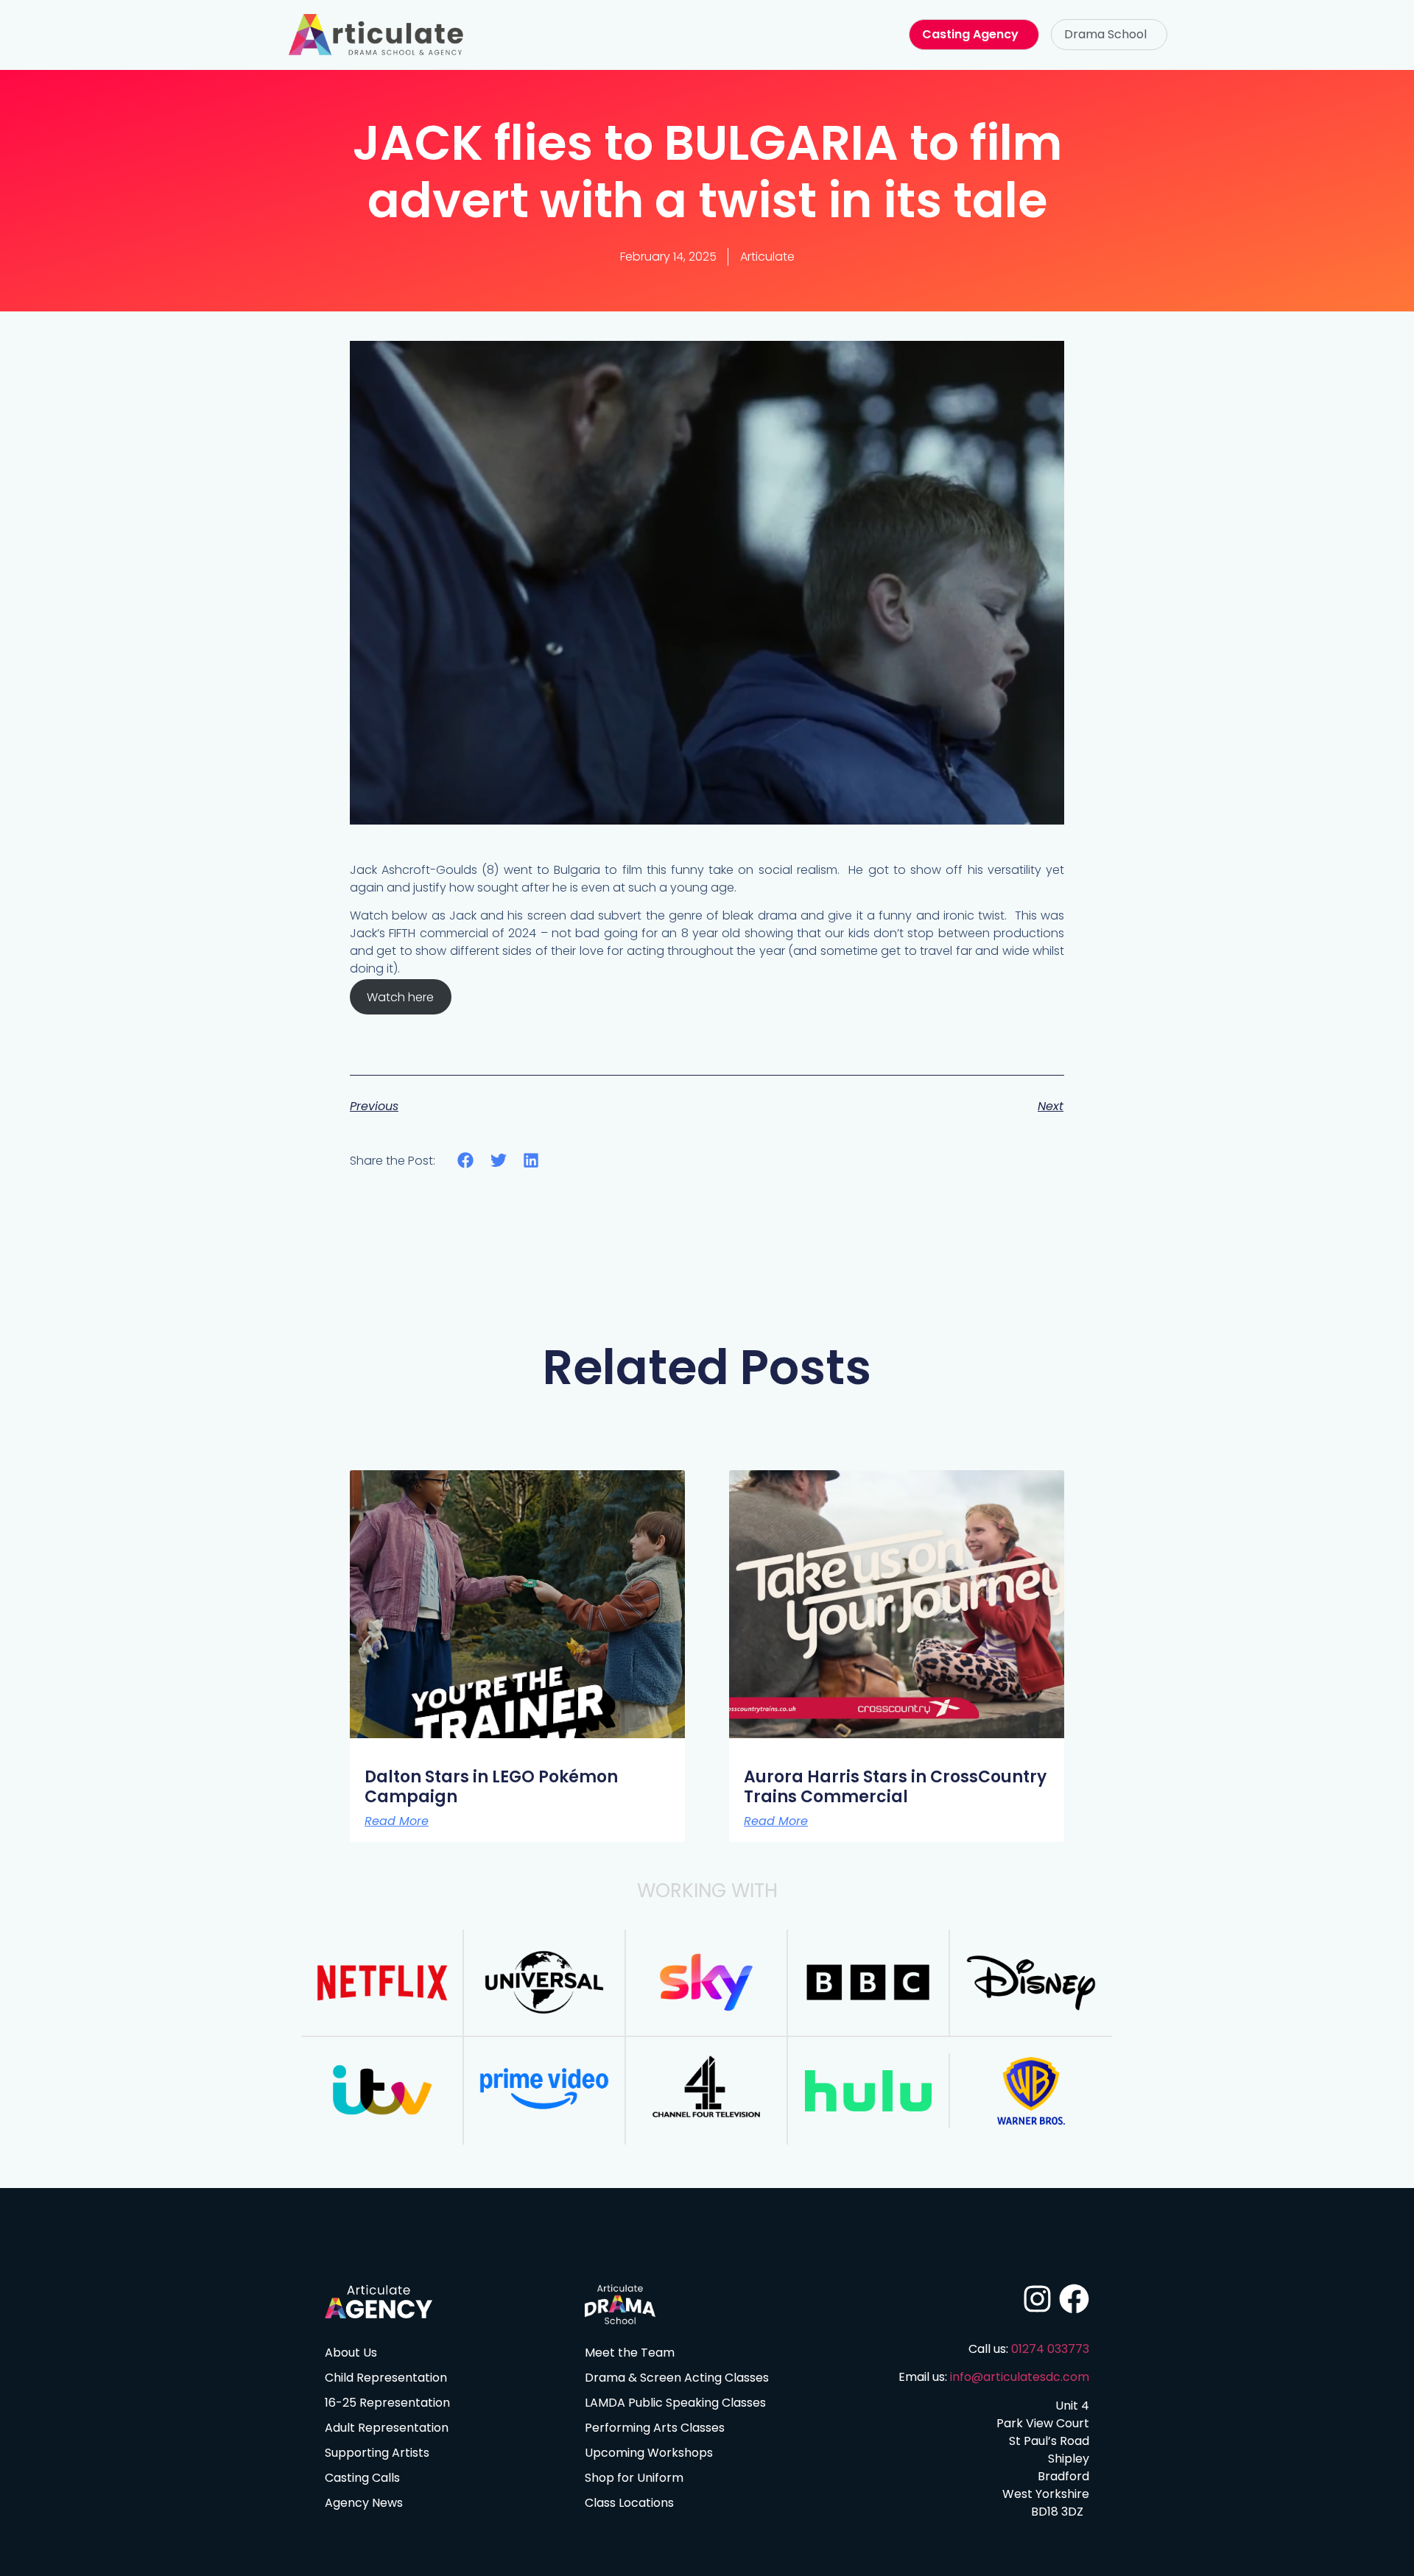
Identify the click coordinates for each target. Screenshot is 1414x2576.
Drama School (1105, 34)
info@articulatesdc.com (1020, 2377)
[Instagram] (1037, 2299)
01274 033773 (1050, 2349)
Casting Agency (970, 34)
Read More (397, 1821)
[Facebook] (1074, 2299)
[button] (1109, 35)
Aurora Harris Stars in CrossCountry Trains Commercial (895, 1786)
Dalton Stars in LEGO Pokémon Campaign (491, 1786)
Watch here (400, 996)
